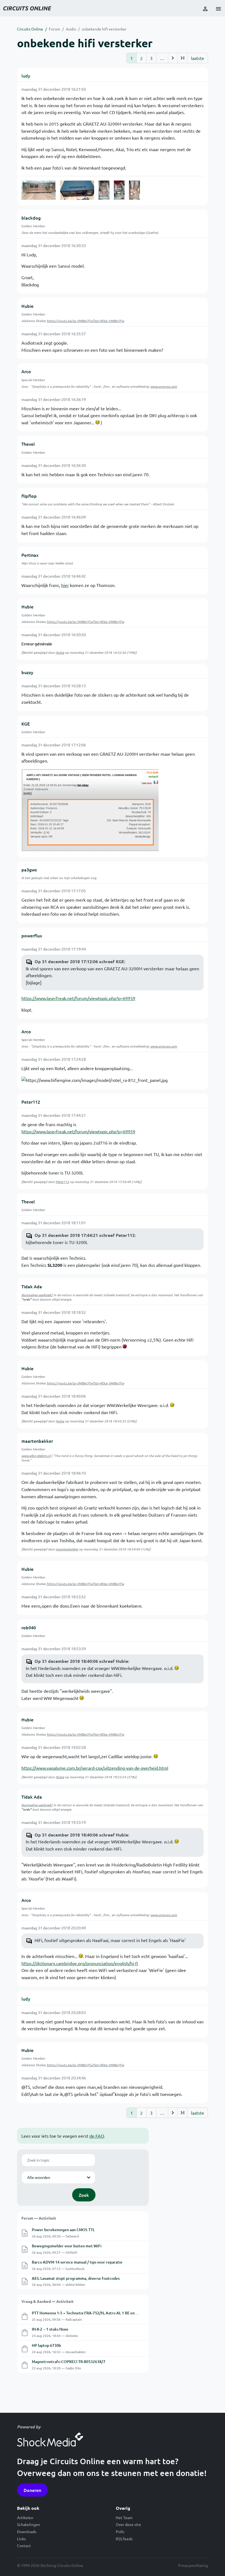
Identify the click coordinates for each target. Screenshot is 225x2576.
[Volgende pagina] (173, 58)
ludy (26, 76)
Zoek (84, 2195)
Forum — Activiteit (39, 2218)
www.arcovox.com (164, 386)
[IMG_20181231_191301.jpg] (134, 190)
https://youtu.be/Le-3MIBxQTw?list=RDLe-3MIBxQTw (85, 321)
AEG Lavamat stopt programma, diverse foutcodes (76, 2278)
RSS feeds (124, 2539)
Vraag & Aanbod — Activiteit (47, 2301)
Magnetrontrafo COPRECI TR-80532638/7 (69, 2362)
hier (65, 585)
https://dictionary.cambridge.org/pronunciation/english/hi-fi (80, 1963)
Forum (54, 29)
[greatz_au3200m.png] (90, 810)
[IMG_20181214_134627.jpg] (77, 190)
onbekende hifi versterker (104, 29)
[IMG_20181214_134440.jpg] (39, 190)
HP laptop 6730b (46, 2345)
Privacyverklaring (193, 2565)
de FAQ (97, 2136)
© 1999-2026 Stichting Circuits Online (50, 2565)
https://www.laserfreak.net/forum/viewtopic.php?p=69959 (78, 998)
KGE (26, 724)
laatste (198, 58)
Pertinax (30, 555)
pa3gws (29, 869)
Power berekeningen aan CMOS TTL (63, 2230)
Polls (120, 2531)
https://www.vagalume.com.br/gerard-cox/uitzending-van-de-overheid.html (95, 1768)
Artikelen (25, 2517)
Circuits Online (30, 29)
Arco (26, 371)
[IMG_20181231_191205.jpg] (104, 190)
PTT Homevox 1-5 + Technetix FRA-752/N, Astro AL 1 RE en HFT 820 (91, 2313)
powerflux (32, 935)
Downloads (27, 2531)
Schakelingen (29, 2524)
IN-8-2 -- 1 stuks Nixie (50, 2329)
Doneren (32, 2490)
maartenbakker (37, 1441)
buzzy (27, 672)
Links (21, 2539)
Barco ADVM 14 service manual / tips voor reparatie (77, 2262)
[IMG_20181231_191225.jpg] (119, 190)
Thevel (28, 444)
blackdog (31, 218)
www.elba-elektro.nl (36, 1456)
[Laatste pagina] (182, 58)
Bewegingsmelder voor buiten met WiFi (67, 2246)
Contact (24, 2545)
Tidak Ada (32, 1286)
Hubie (27, 306)
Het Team (124, 2517)
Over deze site (128, 2524)
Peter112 (31, 1102)
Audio (71, 29)
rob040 (29, 1627)
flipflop (29, 496)
